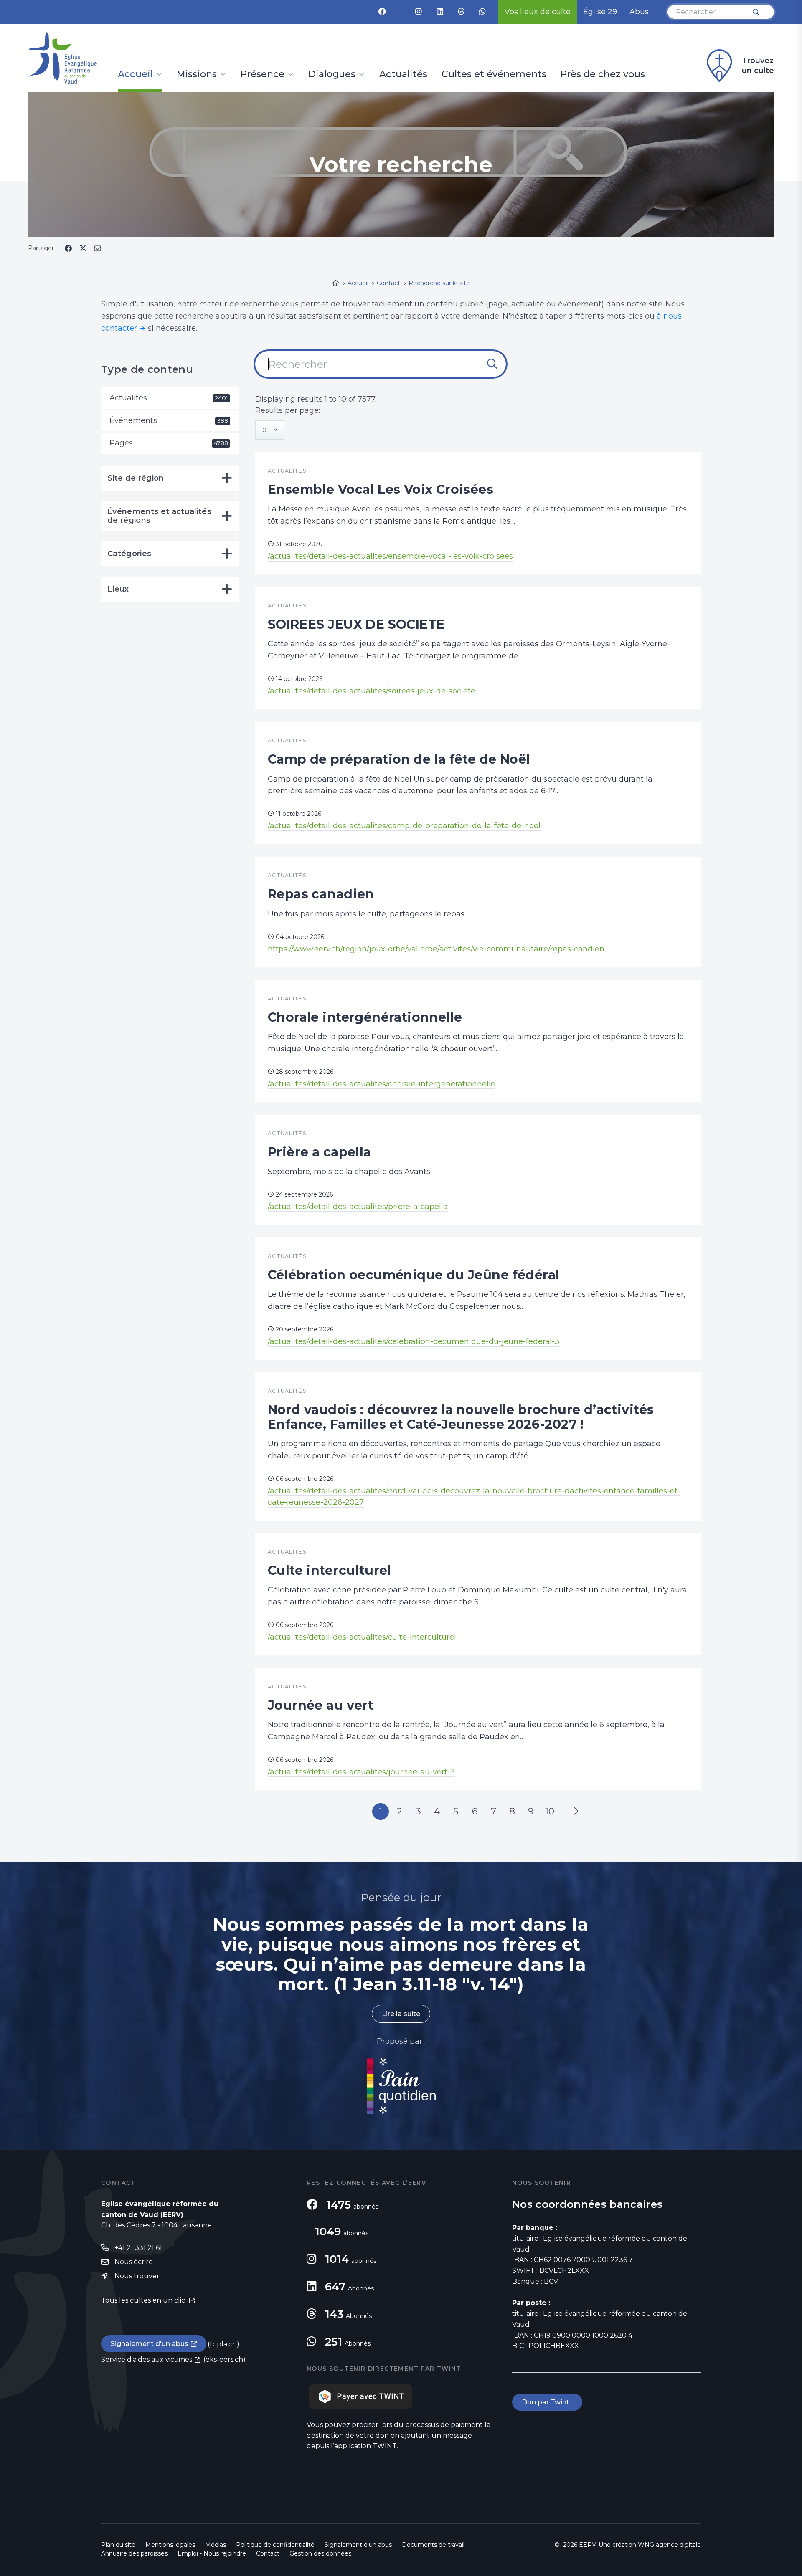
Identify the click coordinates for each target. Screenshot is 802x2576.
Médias (216, 2545)
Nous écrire (134, 2262)
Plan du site (118, 2545)
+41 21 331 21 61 (138, 2248)
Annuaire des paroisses (134, 2553)
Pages (169, 443)
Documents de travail (433, 2545)
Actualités (403, 75)
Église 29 (600, 12)
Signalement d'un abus (150, 2344)
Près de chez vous (603, 75)
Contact (268, 2553)
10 (550, 1811)
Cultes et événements (494, 75)
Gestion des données (320, 2553)
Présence (263, 75)
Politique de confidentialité (275, 2545)
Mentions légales (170, 2545)
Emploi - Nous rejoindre (212, 2553)
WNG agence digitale (669, 2545)
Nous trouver (137, 2276)
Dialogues (332, 75)
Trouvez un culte (758, 66)
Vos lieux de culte (538, 12)
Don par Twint (547, 2402)
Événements (169, 420)
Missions (197, 75)
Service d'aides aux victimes (147, 2360)
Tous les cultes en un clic (144, 2300)
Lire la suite (401, 2014)
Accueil (135, 75)
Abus (639, 12)
